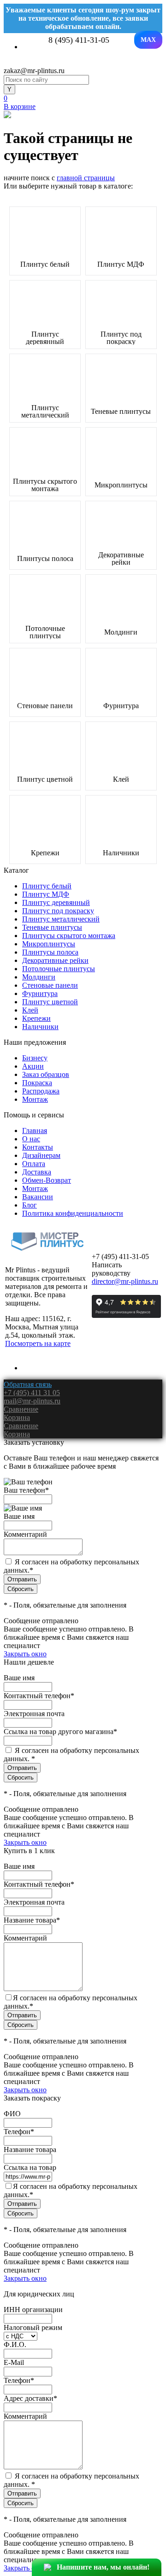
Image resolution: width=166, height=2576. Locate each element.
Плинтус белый (45, 264)
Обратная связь (28, 1384)
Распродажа (41, 1091)
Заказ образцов (46, 1074)
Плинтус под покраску (121, 338)
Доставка (37, 1172)
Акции (33, 1066)
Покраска (37, 1083)
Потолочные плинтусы (45, 632)
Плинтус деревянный (45, 338)
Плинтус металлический (45, 412)
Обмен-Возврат (47, 1180)
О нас (31, 1139)
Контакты (38, 1147)
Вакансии (38, 1197)
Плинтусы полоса (45, 559)
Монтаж (35, 1099)
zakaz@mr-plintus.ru (34, 71)
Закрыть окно (25, 1654)
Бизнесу (35, 1058)
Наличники (121, 853)
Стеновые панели (45, 706)
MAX (148, 40)
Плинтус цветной (45, 779)
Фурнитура (121, 706)
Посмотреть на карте (38, 1343)
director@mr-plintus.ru (125, 1281)
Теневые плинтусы (121, 412)
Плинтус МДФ (121, 264)
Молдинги (121, 632)
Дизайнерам (41, 1155)
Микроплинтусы (121, 485)
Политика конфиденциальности (73, 1213)
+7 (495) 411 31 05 (32, 1393)
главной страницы (86, 178)
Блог (30, 1205)
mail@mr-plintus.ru (32, 1401)
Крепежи (45, 853)
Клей (121, 779)
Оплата (34, 1164)
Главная (35, 1131)
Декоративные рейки (121, 559)
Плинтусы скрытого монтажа (45, 485)
